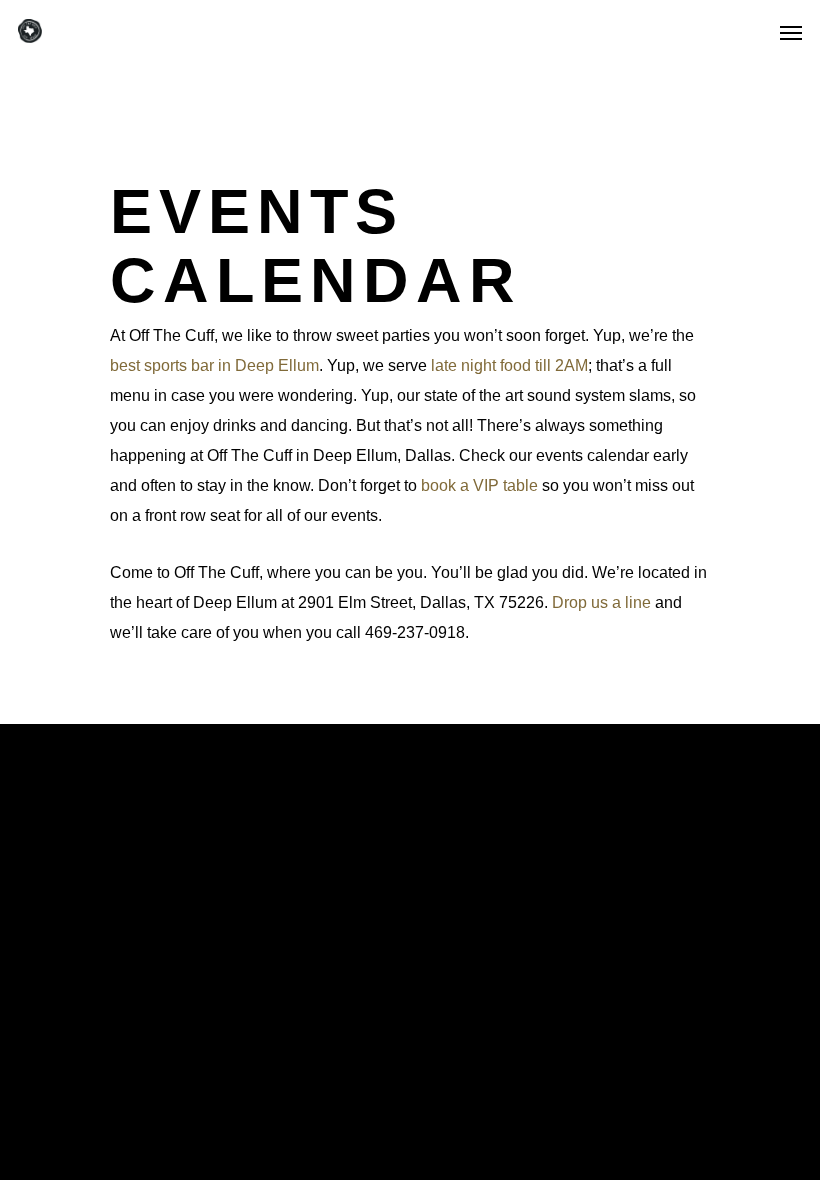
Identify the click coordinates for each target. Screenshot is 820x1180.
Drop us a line (601, 602)
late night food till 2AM (509, 365)
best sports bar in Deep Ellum (214, 365)
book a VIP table (479, 485)
